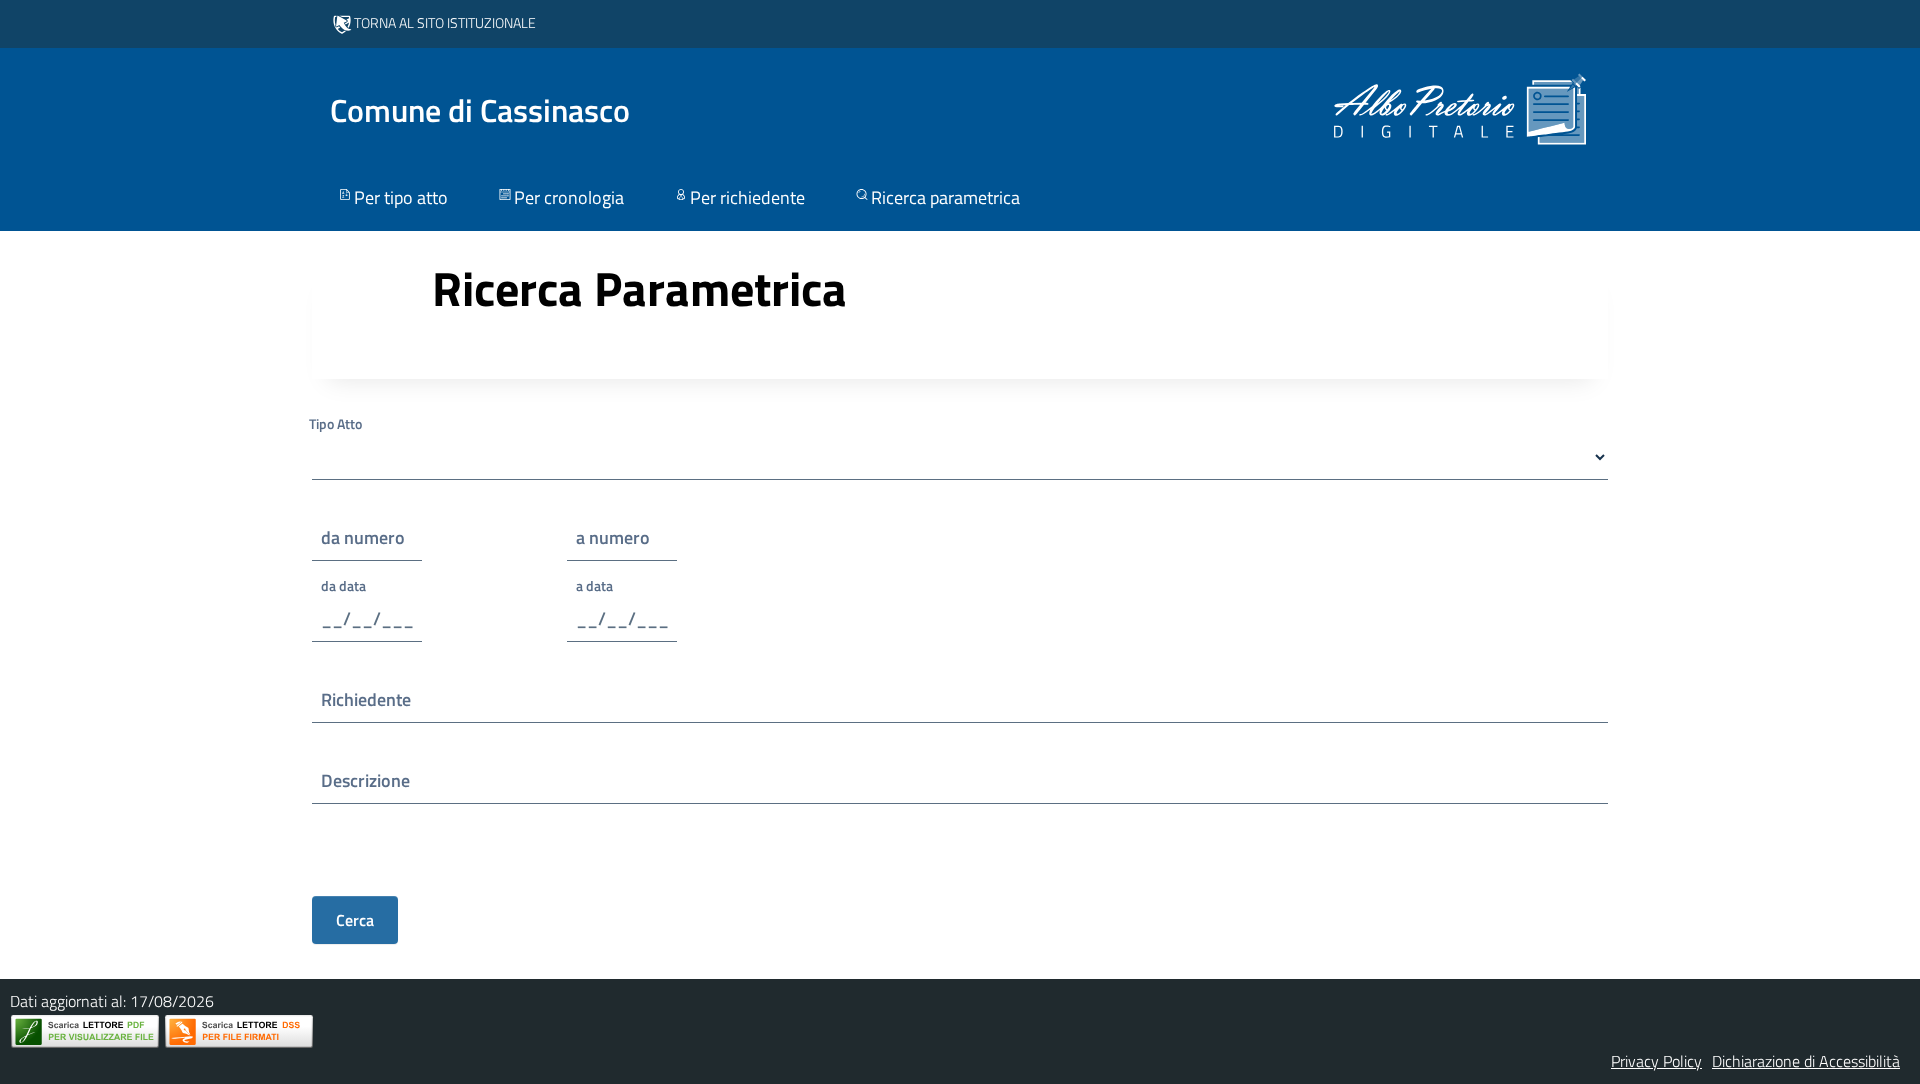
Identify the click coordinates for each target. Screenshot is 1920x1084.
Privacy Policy (1656, 1061)
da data (343, 585)
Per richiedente (747, 197)
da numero (363, 537)
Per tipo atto (401, 197)
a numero (613, 537)
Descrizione (365, 780)
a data (594, 585)
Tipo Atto (335, 423)
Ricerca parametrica (945, 197)
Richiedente (366, 699)
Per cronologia (569, 197)
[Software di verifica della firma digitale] (239, 1031)
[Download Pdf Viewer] (85, 1031)
